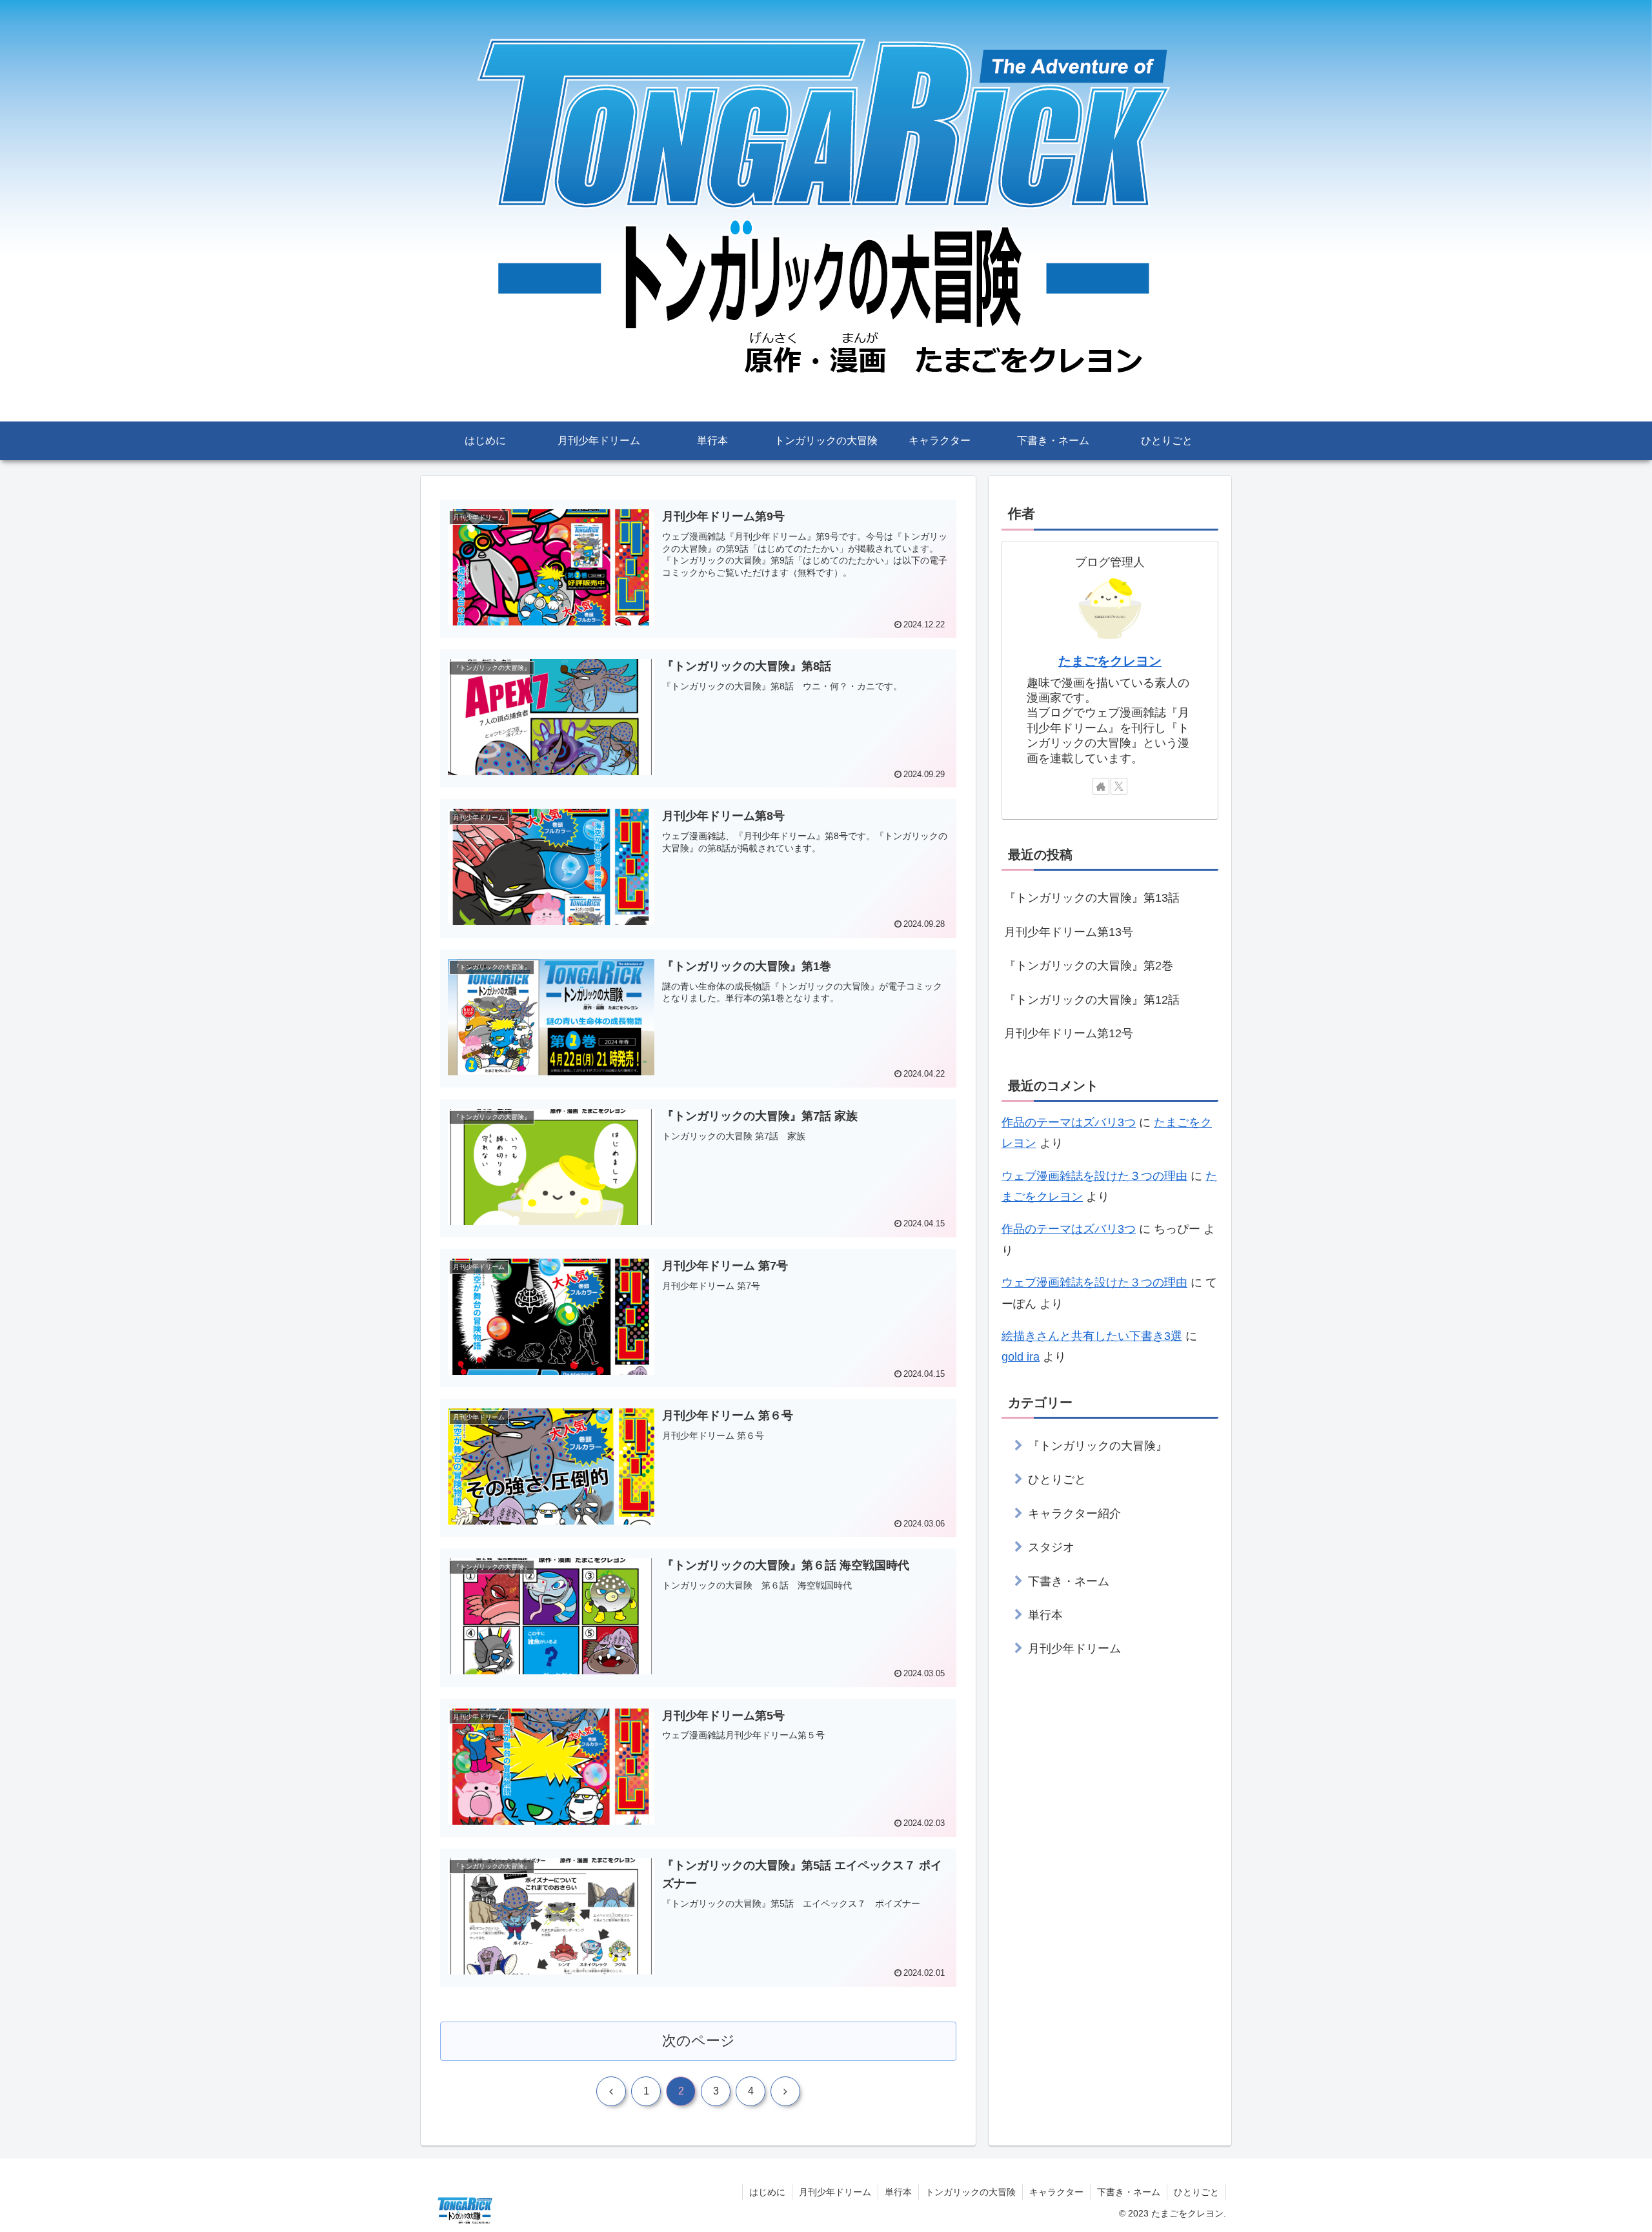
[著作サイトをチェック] (1101, 786)
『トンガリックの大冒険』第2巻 (1089, 966)
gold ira (1021, 1357)
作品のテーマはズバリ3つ (1069, 1122)
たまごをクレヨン (1110, 661)
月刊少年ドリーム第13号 (1069, 932)
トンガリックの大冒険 (971, 2192)
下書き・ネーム (1129, 2192)
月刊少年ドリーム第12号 (1069, 1033)
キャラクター (1056, 2192)
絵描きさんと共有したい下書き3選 (1092, 1336)
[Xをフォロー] (1119, 786)
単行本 (898, 2192)
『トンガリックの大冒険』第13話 (1092, 898)
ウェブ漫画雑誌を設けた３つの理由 (1094, 1176)
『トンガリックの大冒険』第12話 (1092, 1000)
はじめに (767, 2192)
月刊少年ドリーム (835, 2192)
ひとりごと (1196, 2192)
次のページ (699, 2041)
